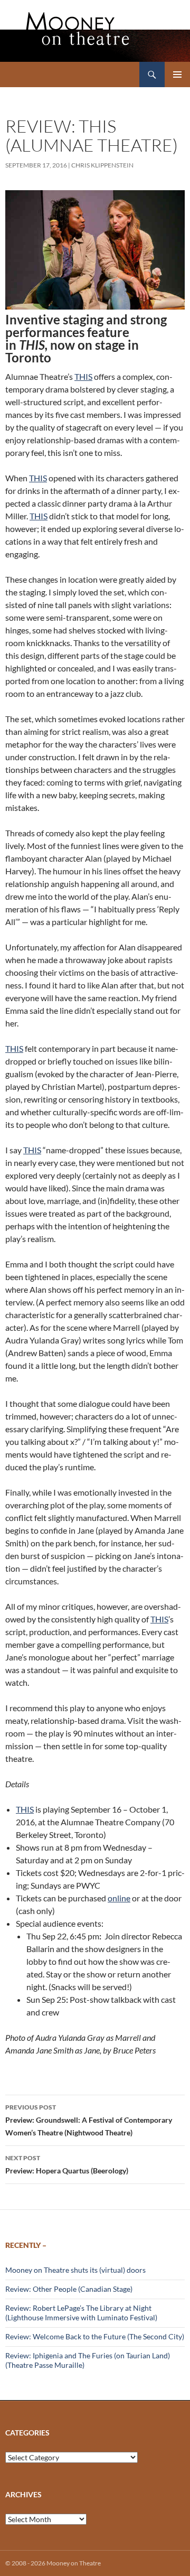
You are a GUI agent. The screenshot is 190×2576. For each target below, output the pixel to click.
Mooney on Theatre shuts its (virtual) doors (75, 2270)
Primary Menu (177, 74)
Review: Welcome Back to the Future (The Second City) (95, 2336)
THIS (83, 376)
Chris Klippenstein (102, 165)
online (119, 1898)
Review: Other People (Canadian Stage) (69, 2289)
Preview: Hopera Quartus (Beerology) (67, 2164)
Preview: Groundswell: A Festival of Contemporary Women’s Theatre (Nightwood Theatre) (89, 2120)
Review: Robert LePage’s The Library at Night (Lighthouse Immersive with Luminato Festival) (81, 2313)
